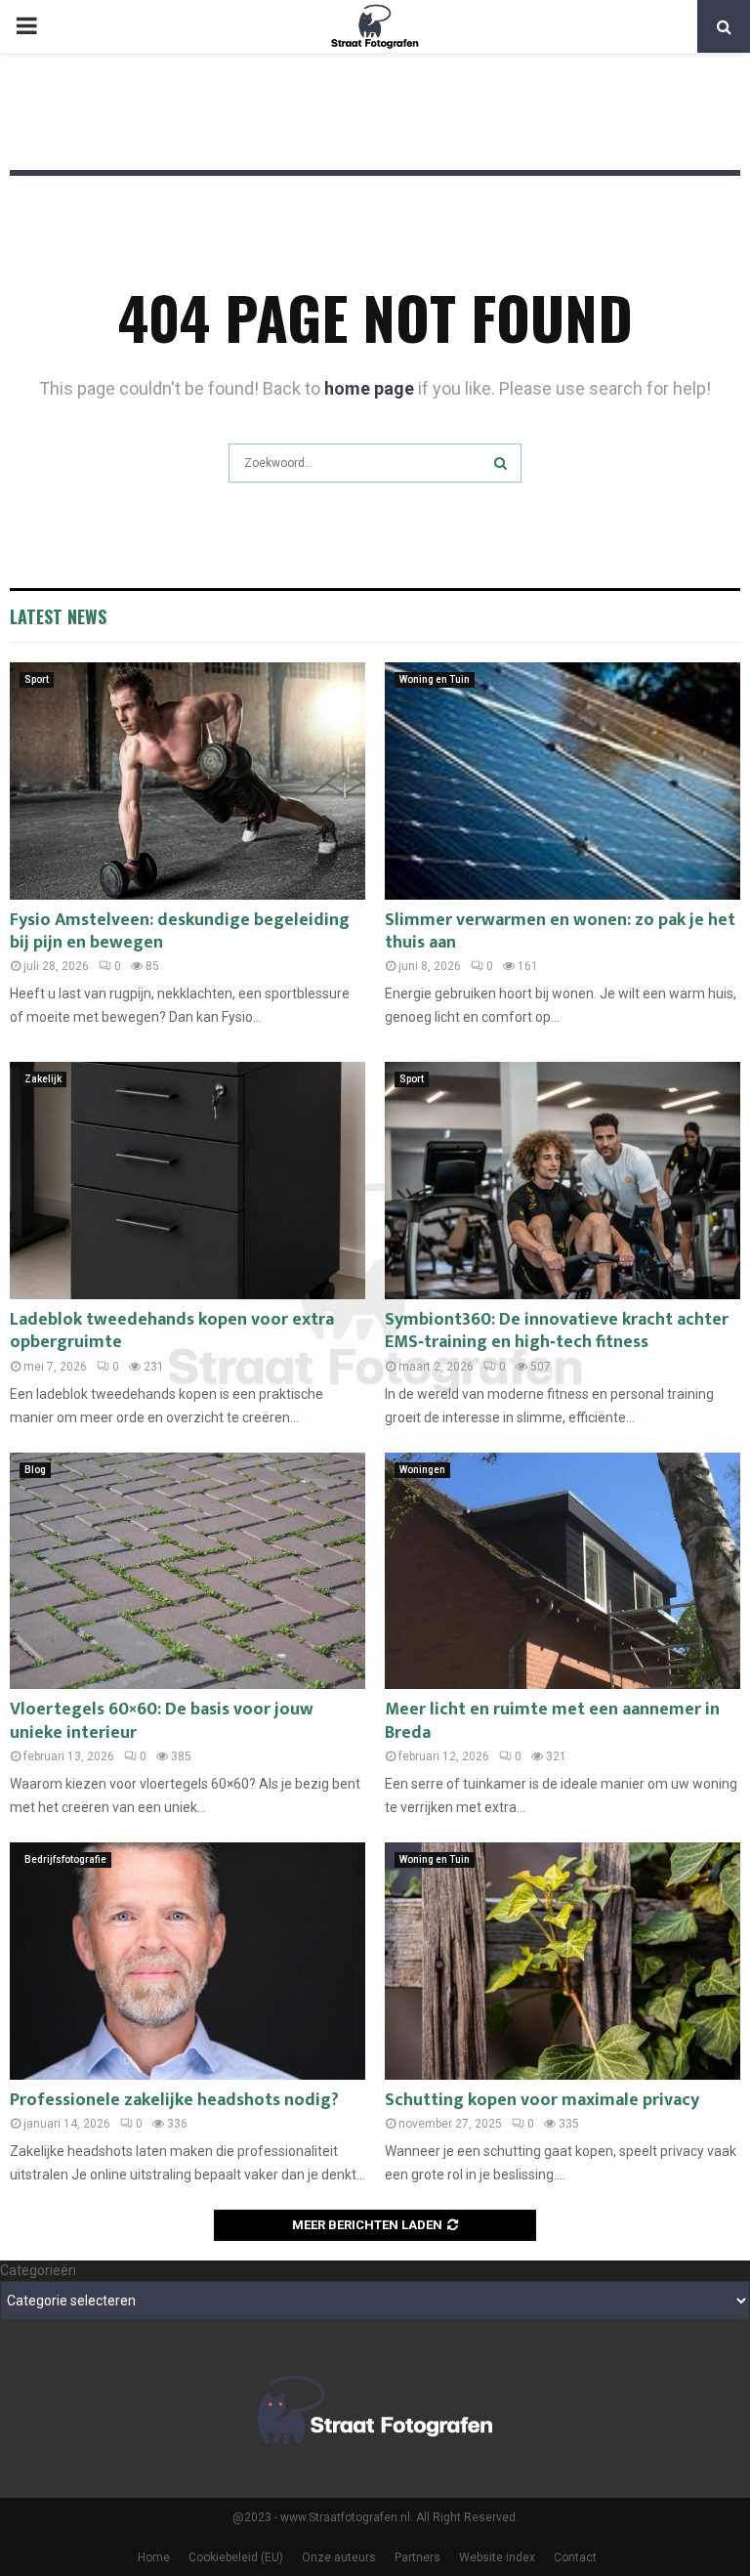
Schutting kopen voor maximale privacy (542, 2100)
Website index (497, 2557)
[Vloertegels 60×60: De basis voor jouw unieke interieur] (187, 1571)
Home (154, 2557)
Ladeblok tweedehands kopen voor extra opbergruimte (172, 1331)
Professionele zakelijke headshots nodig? (174, 2100)
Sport (37, 679)
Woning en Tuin (435, 679)
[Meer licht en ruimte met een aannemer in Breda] (562, 1571)
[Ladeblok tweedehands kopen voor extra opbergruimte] (187, 1181)
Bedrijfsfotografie (65, 1859)
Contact (575, 2557)
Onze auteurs (339, 2557)
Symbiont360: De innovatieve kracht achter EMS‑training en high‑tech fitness (557, 1331)
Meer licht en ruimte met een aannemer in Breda (552, 1721)
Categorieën (38, 2270)
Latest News (58, 616)
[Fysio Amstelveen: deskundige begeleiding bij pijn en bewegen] (187, 781)
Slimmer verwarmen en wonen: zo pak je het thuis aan (560, 931)
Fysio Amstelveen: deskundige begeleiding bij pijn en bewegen (180, 931)
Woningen (422, 1470)
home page (369, 388)
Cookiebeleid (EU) (236, 2557)
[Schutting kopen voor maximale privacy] (562, 1961)
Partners (417, 2557)
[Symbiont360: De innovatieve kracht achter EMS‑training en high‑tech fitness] (562, 1181)
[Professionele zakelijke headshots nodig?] (187, 1961)
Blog (35, 1470)
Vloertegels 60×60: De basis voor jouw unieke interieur (162, 1721)
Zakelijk (43, 1079)
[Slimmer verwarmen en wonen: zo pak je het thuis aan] (562, 781)
